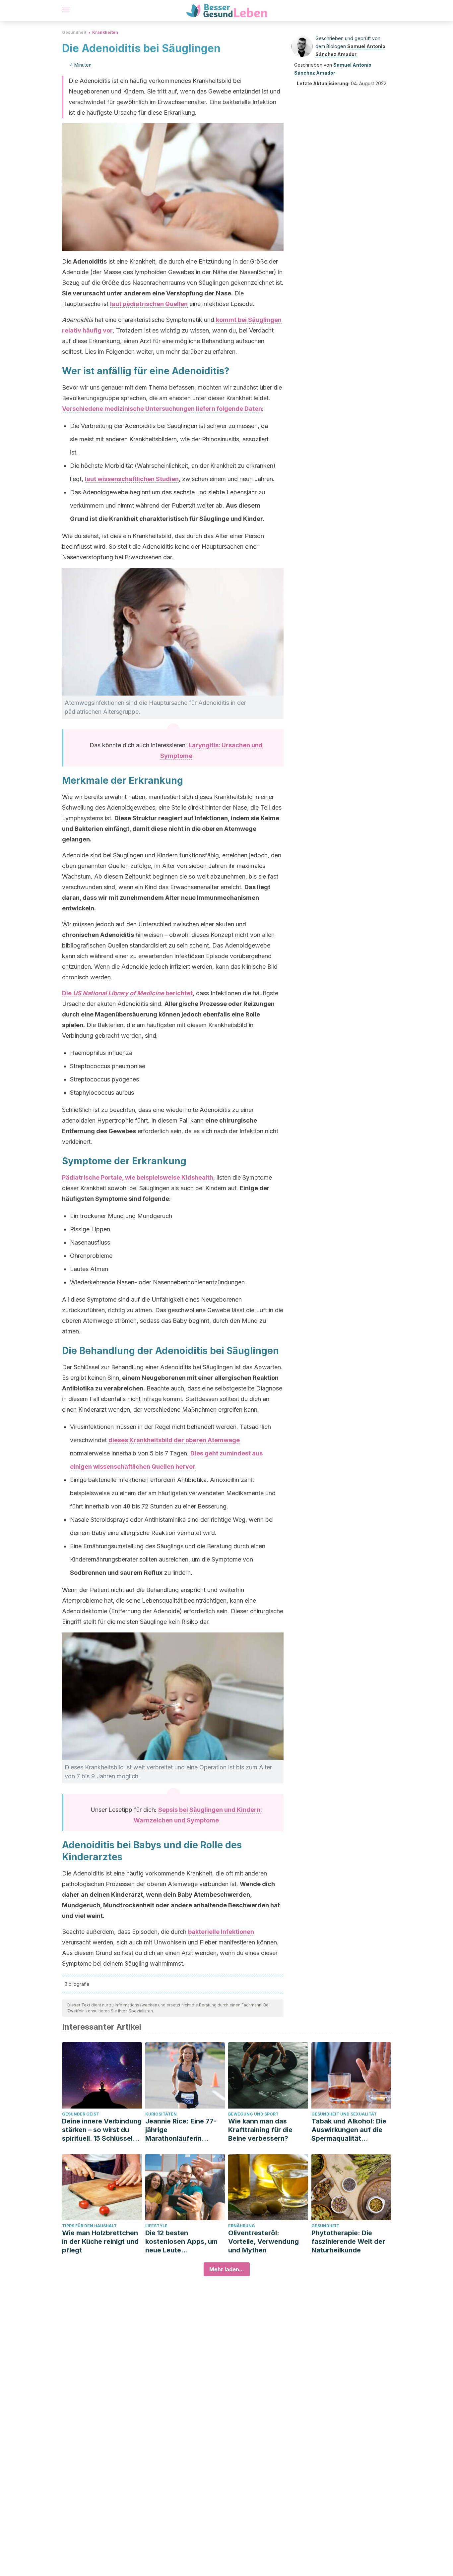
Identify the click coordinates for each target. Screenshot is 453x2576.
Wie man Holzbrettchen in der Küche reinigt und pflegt (100, 2241)
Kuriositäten (161, 2114)
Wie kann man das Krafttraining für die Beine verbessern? (260, 2130)
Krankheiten (105, 32)
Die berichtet (127, 993)
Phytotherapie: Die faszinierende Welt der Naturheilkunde (348, 2241)
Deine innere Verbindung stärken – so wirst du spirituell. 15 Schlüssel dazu (102, 2130)
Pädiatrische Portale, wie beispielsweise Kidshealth (138, 1177)
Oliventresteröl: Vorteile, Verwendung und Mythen (263, 2241)
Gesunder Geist (81, 2114)
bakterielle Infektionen (221, 1932)
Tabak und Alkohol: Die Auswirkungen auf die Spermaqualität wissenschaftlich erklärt (350, 2130)
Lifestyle (156, 2226)
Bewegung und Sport (253, 2114)
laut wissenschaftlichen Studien (132, 479)
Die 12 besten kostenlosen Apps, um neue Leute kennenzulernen (181, 2242)
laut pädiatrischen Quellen (149, 304)
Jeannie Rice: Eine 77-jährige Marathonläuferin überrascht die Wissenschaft (181, 2130)
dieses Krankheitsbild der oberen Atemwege (174, 1440)
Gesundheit (74, 32)
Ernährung (242, 2226)
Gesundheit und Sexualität (344, 2114)
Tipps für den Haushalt (89, 2226)
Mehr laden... (227, 2269)
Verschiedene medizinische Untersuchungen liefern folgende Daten (162, 409)
